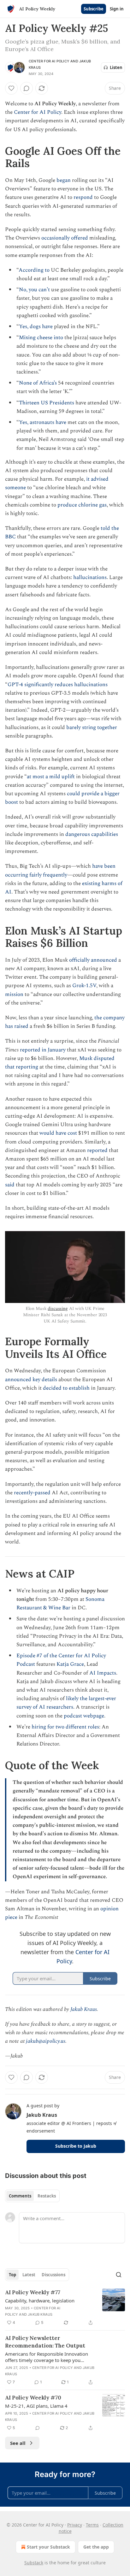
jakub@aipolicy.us (46, 2041)
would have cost (58, 1133)
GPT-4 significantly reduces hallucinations (58, 685)
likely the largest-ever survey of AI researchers (66, 1703)
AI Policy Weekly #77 (33, 2292)
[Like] (11, 88)
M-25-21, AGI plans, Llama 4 (36, 2406)
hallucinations (90, 577)
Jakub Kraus (84, 2009)
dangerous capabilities (92, 834)
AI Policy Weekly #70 (33, 2398)
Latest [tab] (29, 2275)
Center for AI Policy (49, 61)
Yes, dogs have (36, 327)
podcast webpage (84, 1716)
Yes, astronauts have (43, 422)
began (64, 180)
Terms (92, 2525)
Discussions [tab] (53, 2275)
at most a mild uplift (51, 777)
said (10, 1185)
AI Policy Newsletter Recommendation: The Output (45, 2342)
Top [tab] (12, 2275)
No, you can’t (34, 290)
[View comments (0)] (27, 88)
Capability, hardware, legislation (40, 2301)
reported (97, 1150)
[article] (65, 2307)
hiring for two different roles (65, 1727)
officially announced (93, 960)
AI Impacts (103, 1673)
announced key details (31, 1380)
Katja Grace (70, 1664)
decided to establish (66, 1388)
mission (14, 994)
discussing (58, 1308)
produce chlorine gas (82, 505)
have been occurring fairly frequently (60, 870)
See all (18, 2443)
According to (34, 270)
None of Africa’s (38, 383)
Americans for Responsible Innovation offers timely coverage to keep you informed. (47, 2357)
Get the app (96, 2547)
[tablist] (32, 2196)
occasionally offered (65, 238)
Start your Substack (48, 2547)
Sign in (117, 9)
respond (83, 197)
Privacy (75, 2525)
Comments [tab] (20, 2196)
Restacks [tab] (47, 2196)
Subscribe (94, 9)
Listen (116, 67)
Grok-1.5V (84, 986)
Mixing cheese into (41, 338)
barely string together (92, 727)
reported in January (43, 1050)
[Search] (119, 2275)
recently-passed (32, 1493)
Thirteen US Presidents (47, 403)
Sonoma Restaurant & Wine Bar (60, 1603)
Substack (34, 2563)
